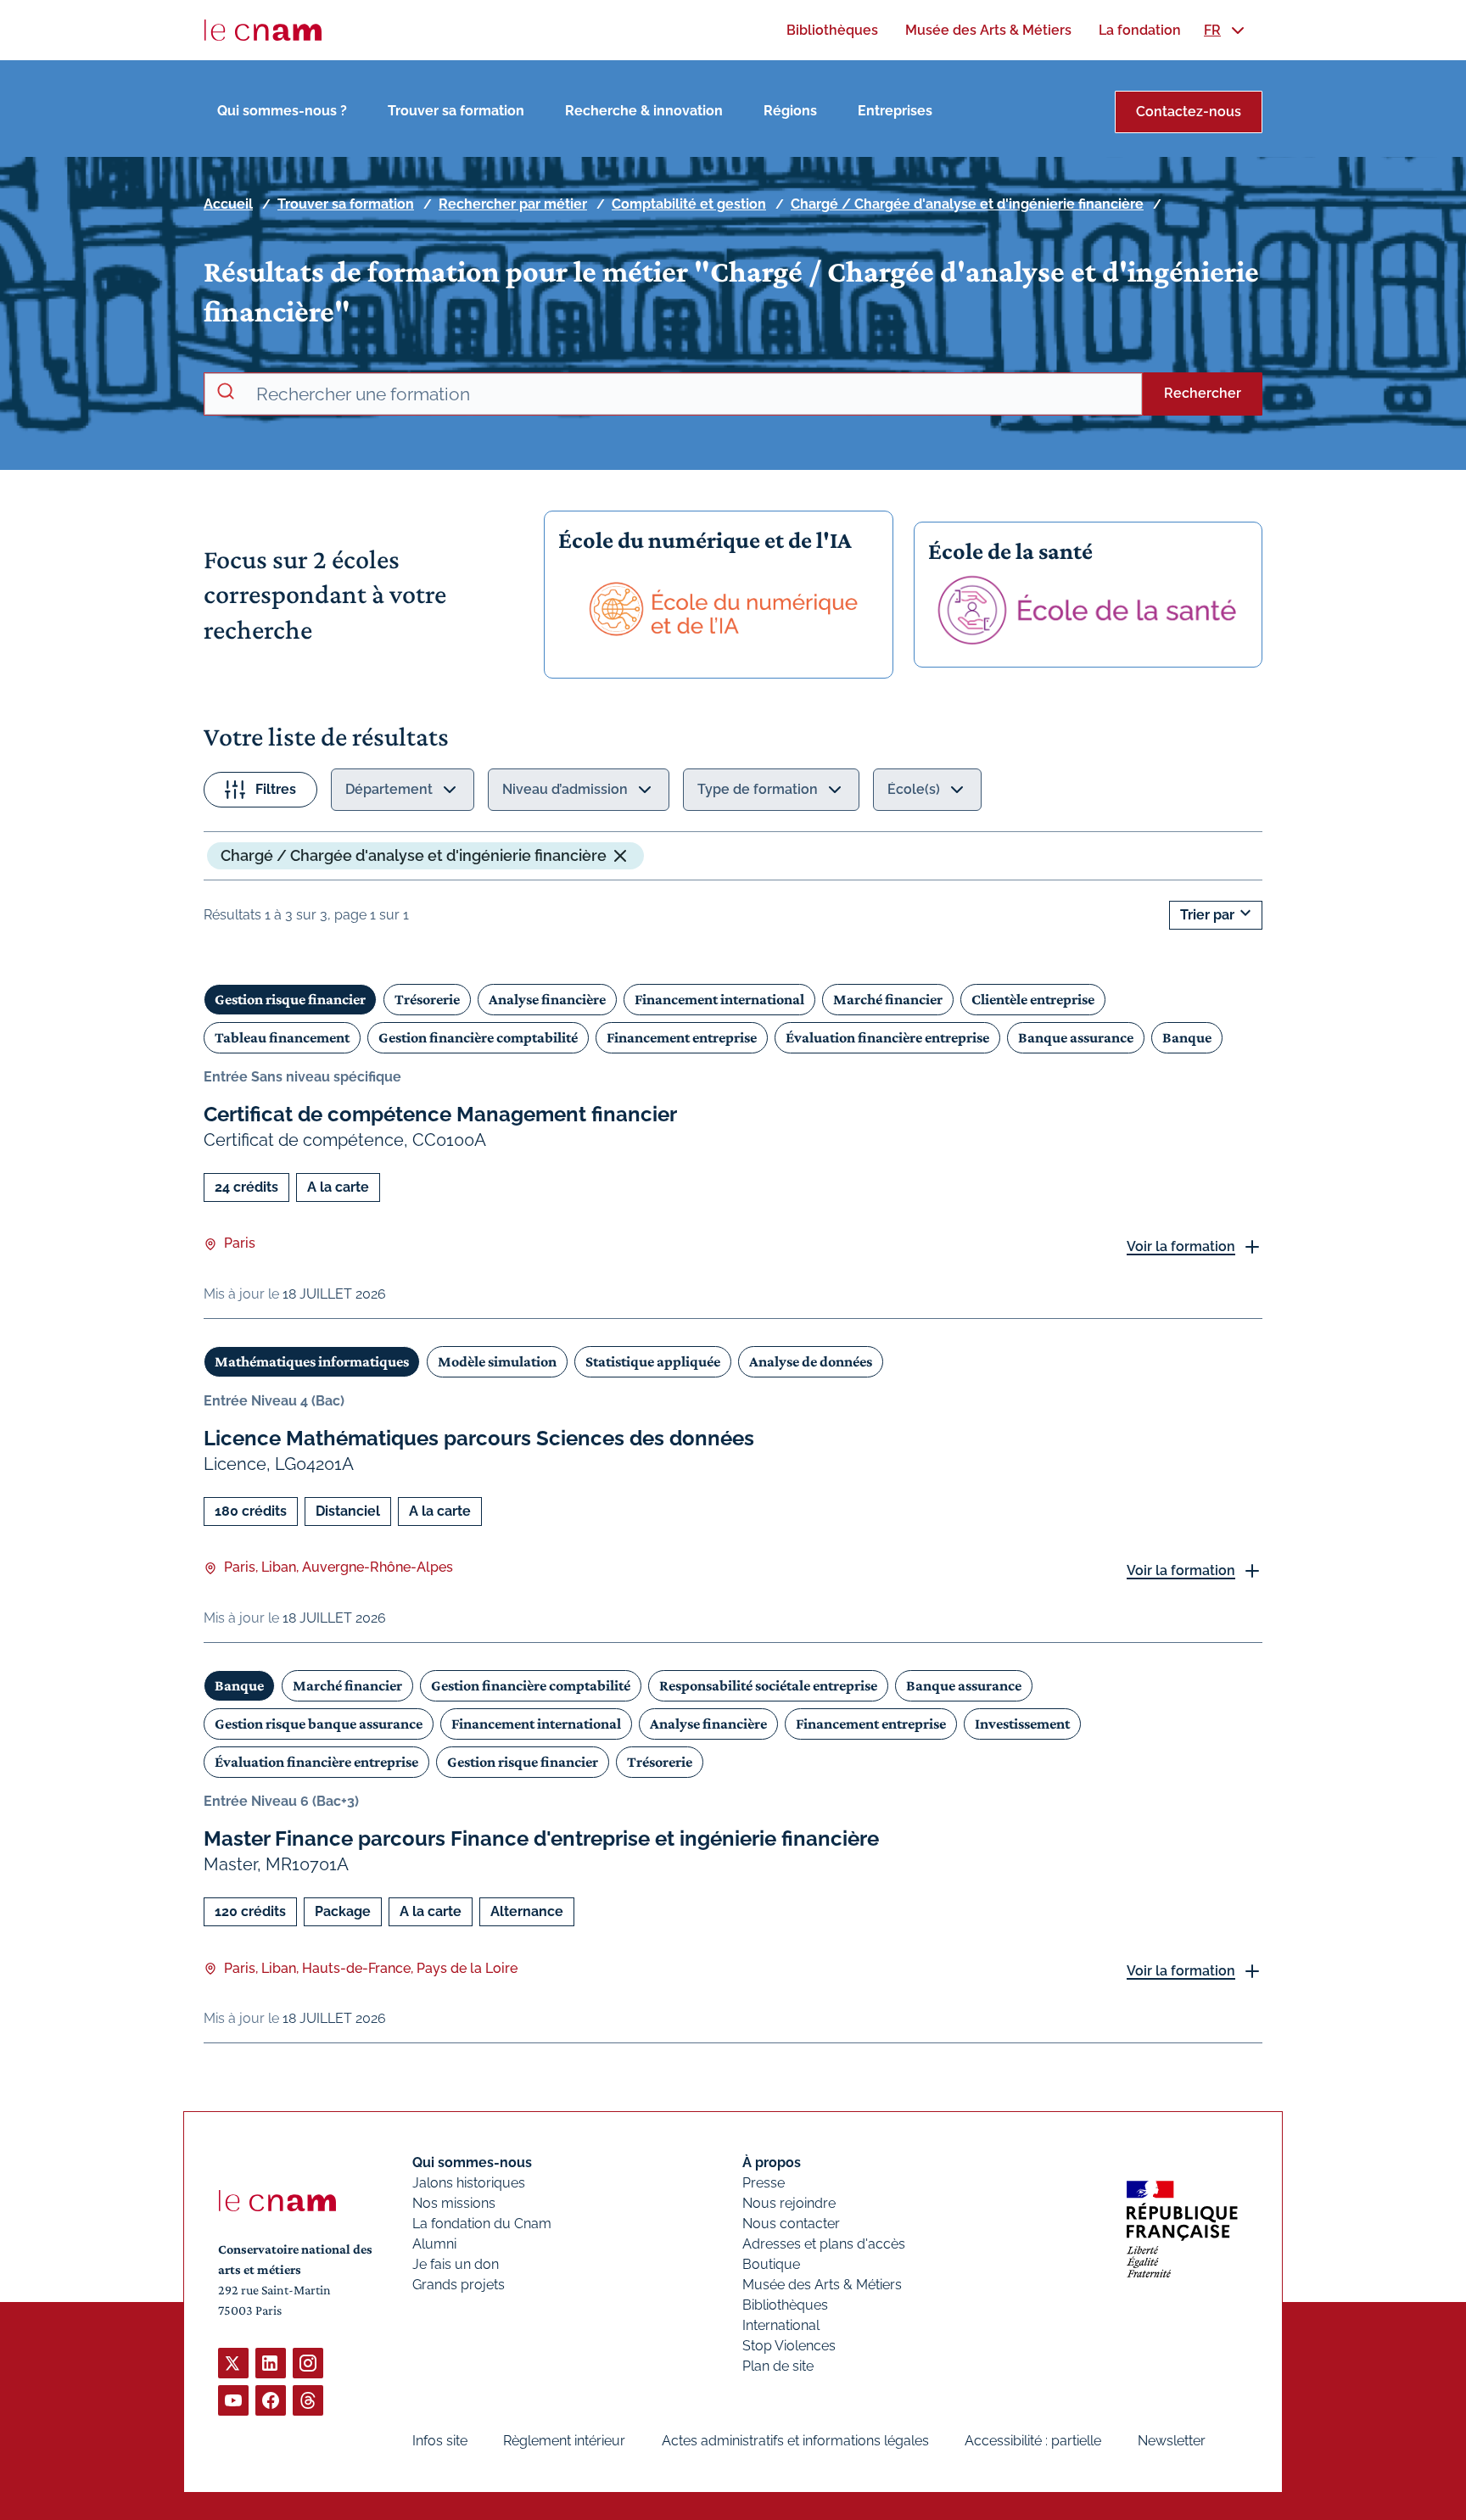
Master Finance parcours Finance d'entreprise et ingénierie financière (541, 1838)
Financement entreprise (682, 1037)
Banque (1187, 1037)
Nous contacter (791, 2224)
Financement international (719, 999)
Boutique (771, 2264)
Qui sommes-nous (472, 2162)
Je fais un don (456, 2264)
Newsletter (1172, 2441)
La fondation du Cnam (482, 2224)
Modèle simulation (497, 1361)
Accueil (228, 204)
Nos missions (454, 2203)
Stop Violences (789, 2346)
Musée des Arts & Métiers (822, 2285)
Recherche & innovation (644, 111)
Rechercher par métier (513, 204)
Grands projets (459, 2285)
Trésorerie (427, 999)
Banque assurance (1076, 1037)
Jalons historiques (469, 2183)
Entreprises (895, 111)
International (781, 2325)
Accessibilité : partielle (1033, 2441)
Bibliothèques (785, 2305)
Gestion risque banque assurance (319, 1724)
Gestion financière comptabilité (478, 1037)
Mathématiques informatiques (312, 1361)
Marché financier (888, 999)
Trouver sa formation (456, 111)
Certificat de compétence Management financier (440, 1114)
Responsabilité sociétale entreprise (768, 1685)
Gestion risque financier (290, 999)
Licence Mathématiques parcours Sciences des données (479, 1438)
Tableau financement (282, 1037)
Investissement (1022, 1724)
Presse (764, 2183)
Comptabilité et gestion (689, 204)
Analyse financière (547, 999)
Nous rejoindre (789, 2203)
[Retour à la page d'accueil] (263, 31)
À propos (772, 2162)
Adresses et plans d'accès (824, 2244)
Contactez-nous (1189, 112)
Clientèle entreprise (1033, 999)
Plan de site (778, 2366)
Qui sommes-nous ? (282, 111)
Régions (790, 111)
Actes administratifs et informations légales (795, 2441)
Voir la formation (1181, 1246)
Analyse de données (811, 1361)
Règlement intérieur (564, 2441)
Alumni (434, 2244)
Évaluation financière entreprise (887, 1037)
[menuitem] (832, 30)
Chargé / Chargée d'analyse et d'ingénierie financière (967, 204)
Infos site (440, 2441)
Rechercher (1203, 393)
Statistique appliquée (653, 1361)
